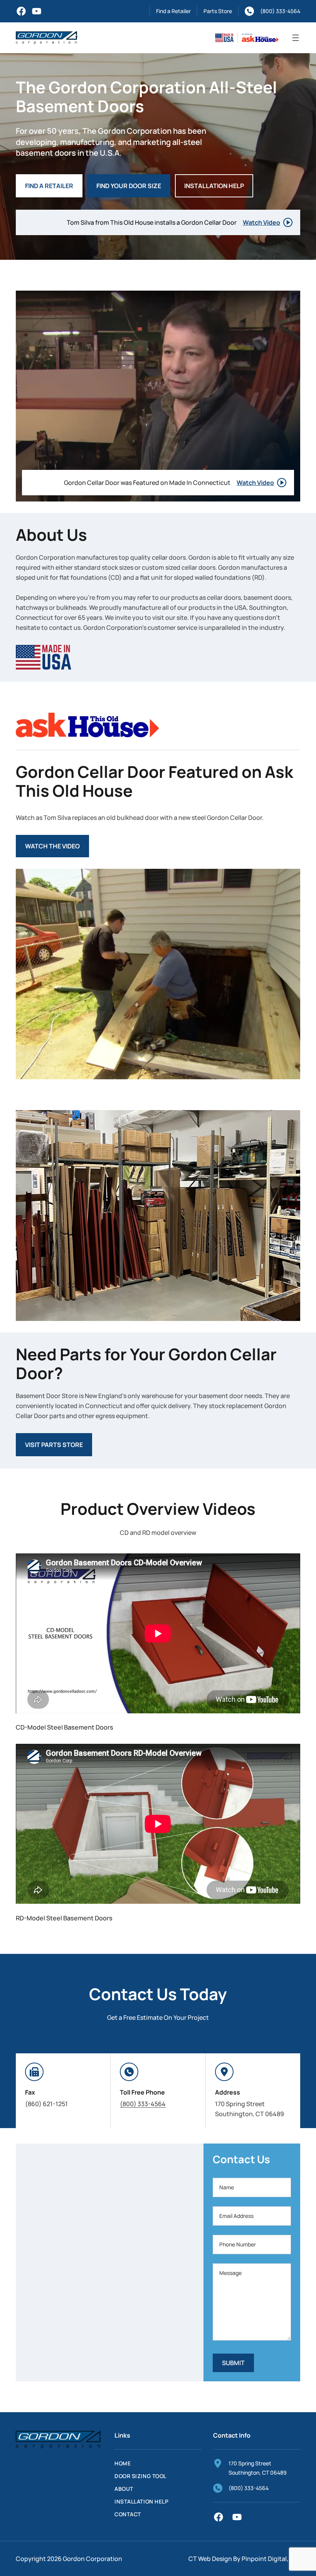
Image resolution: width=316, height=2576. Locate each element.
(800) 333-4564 (280, 11)
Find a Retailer (173, 11)
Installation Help (214, 186)
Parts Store (218, 11)
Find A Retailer (49, 186)
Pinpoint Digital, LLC (271, 2559)
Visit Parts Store (54, 1445)
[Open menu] (296, 38)
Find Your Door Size (129, 186)
